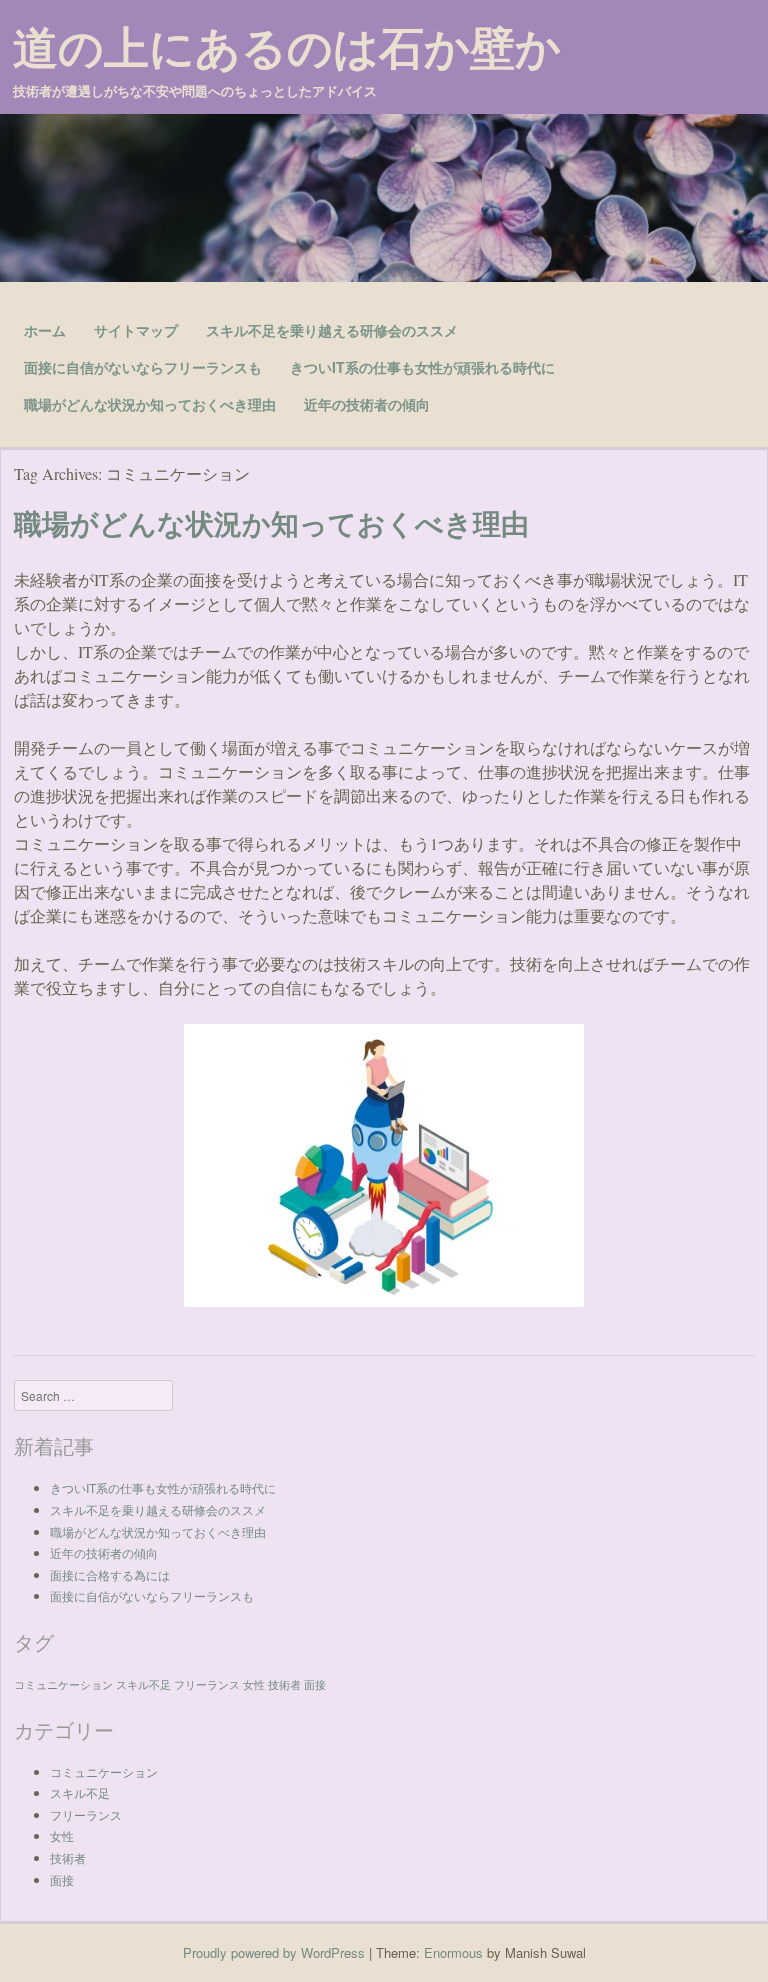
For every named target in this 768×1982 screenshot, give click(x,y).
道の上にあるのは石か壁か (287, 46)
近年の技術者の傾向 (367, 404)
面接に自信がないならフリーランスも (143, 367)
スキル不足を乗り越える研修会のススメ (332, 330)
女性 (254, 1684)
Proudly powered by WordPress (274, 1952)
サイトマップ (136, 330)
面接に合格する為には (110, 1574)
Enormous (453, 1952)
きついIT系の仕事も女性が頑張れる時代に (422, 367)
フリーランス (207, 1684)
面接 (315, 1684)
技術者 (284, 1684)
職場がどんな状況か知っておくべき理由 (150, 404)
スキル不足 (143, 1684)
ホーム (45, 330)
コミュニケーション (63, 1684)
